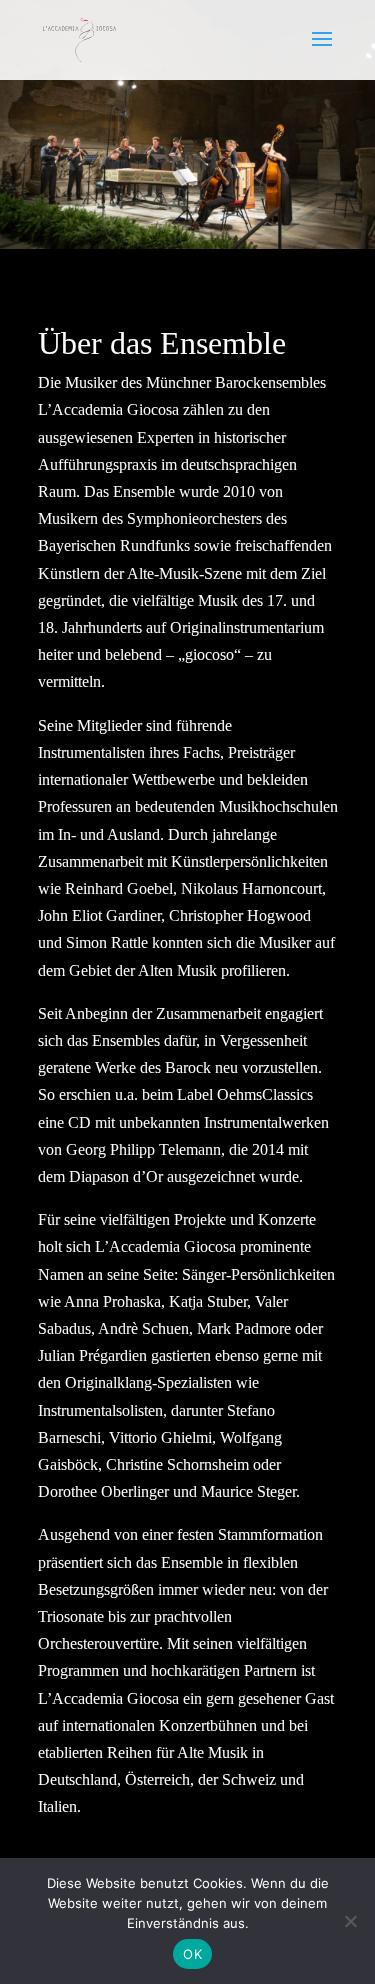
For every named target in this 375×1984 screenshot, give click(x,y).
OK (192, 1954)
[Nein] (350, 1921)
